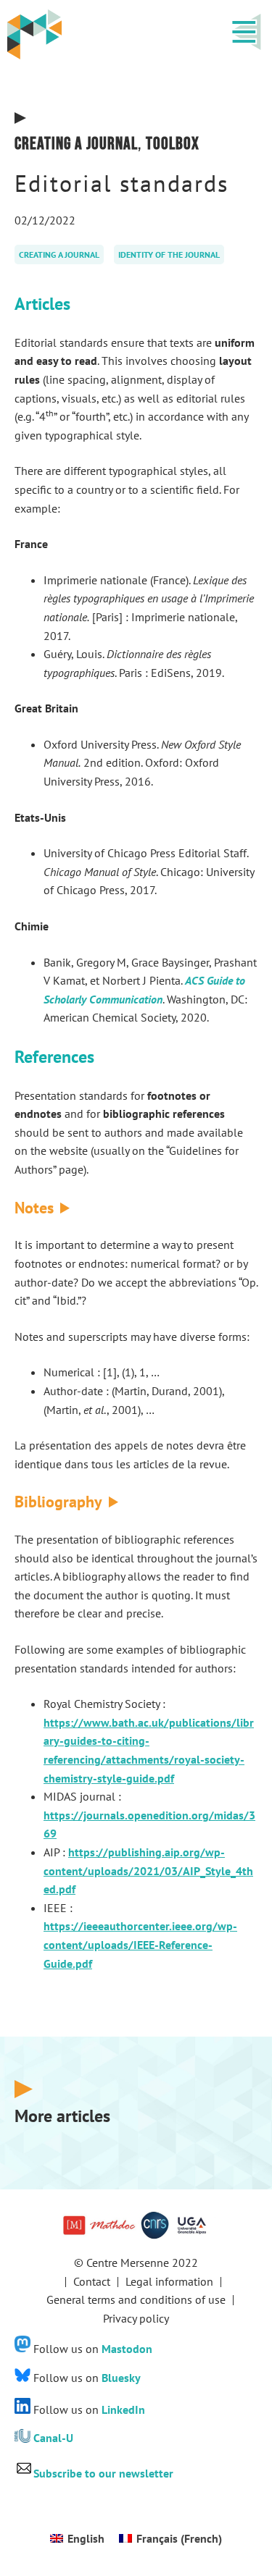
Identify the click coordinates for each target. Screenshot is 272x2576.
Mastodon (127, 2348)
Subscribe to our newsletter (103, 2473)
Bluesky (121, 2378)
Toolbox (173, 144)
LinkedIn (123, 2409)
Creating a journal (76, 144)
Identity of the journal (169, 254)
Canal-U (53, 2438)
